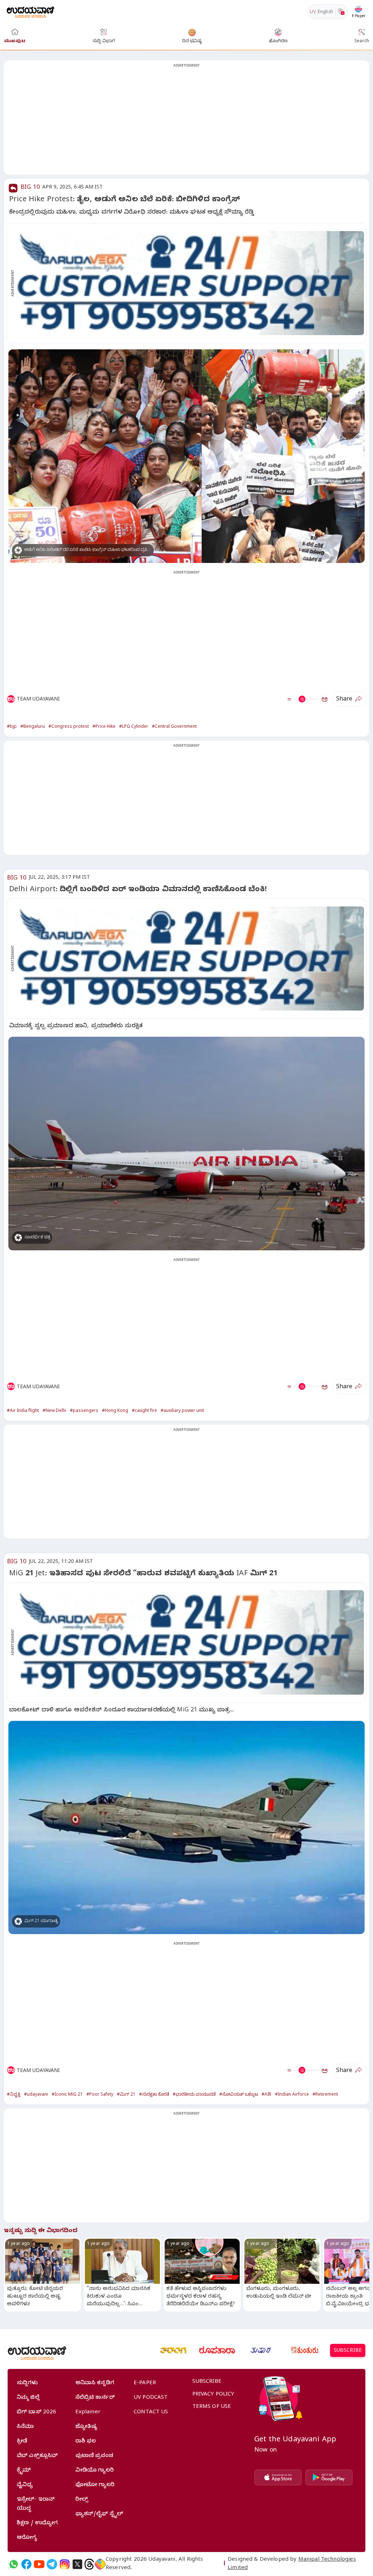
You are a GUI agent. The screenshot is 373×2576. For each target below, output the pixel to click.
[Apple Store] (278, 2477)
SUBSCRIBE (348, 2351)
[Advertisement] (186, 122)
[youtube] (39, 2564)
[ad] (190, 283)
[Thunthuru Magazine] (305, 2350)
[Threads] (89, 2564)
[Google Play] (329, 2477)
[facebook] (26, 2564)
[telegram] (52, 2564)
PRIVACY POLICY (213, 2395)
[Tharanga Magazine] (173, 2350)
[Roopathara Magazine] (217, 2350)
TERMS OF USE (212, 2407)
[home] (30, 11)
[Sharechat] (100, 2564)
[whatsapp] (14, 2564)
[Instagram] (65, 2564)
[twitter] (77, 2564)
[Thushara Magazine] (261, 2350)
